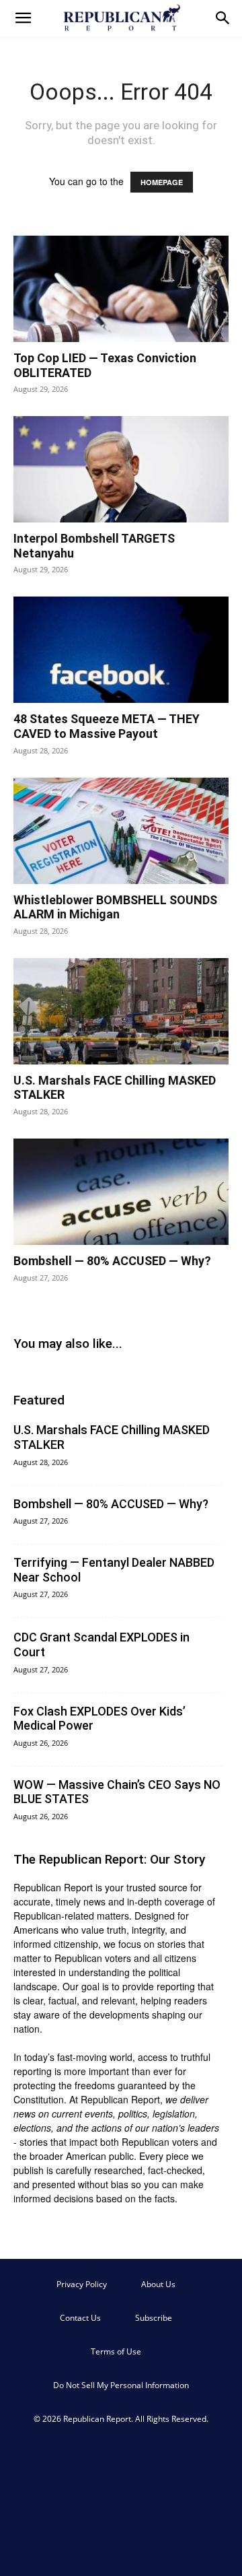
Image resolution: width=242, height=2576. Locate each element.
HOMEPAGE (162, 182)
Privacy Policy (82, 2284)
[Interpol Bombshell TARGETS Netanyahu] (121, 469)
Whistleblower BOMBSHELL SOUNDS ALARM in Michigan (115, 907)
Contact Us (80, 2318)
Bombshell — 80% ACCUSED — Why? (112, 1261)
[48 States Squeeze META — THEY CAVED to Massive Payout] (121, 650)
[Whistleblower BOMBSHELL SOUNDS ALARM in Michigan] (121, 831)
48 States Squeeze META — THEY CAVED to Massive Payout (107, 726)
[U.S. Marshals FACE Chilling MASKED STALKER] (121, 1011)
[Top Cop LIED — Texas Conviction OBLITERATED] (121, 289)
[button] (23, 18)
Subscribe (154, 2318)
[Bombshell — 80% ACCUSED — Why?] (121, 1192)
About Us (158, 2284)
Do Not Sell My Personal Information (121, 2385)
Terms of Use (116, 2351)
